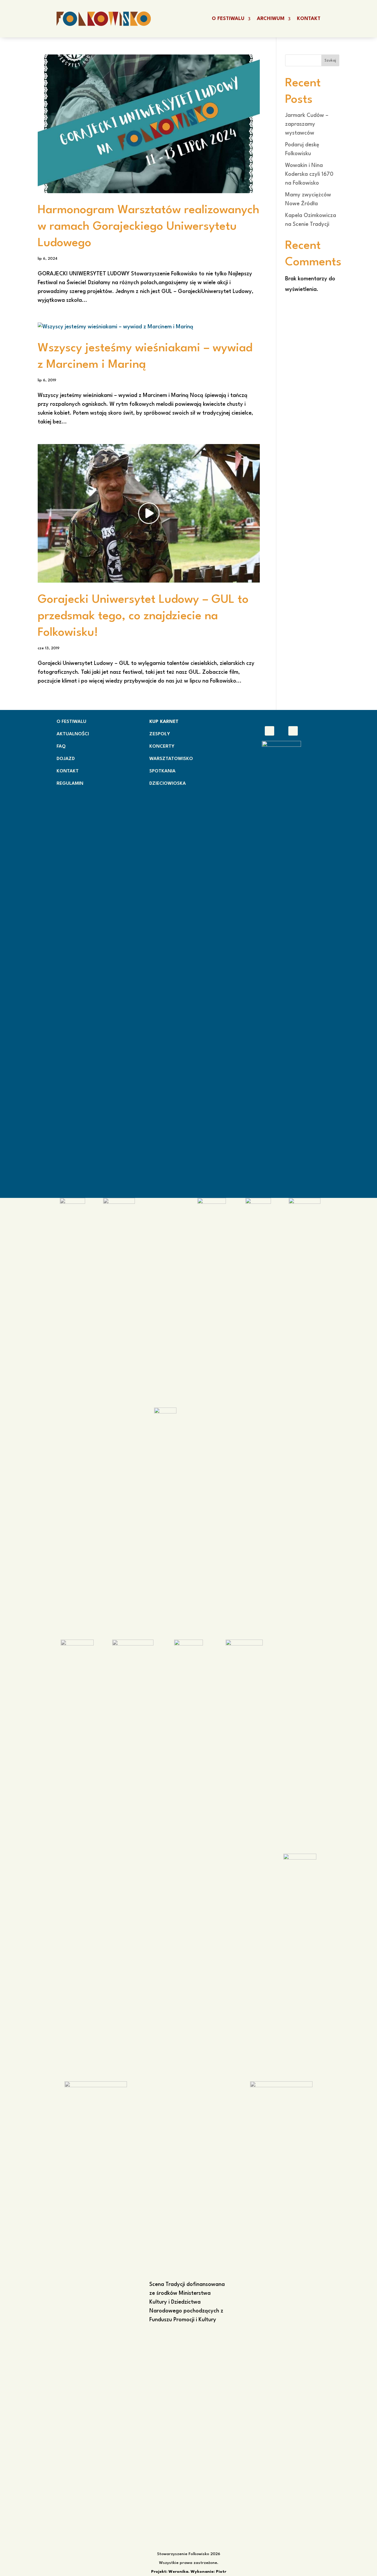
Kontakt (309, 19)
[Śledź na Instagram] (293, 731)
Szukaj (330, 61)
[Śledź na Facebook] (269, 731)
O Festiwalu (228, 19)
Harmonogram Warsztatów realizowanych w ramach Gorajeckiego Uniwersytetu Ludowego (149, 227)
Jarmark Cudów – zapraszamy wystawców (307, 124)
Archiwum (271, 19)
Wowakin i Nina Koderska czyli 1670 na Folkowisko (309, 174)
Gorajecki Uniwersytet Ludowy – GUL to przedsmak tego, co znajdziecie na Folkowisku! (143, 616)
